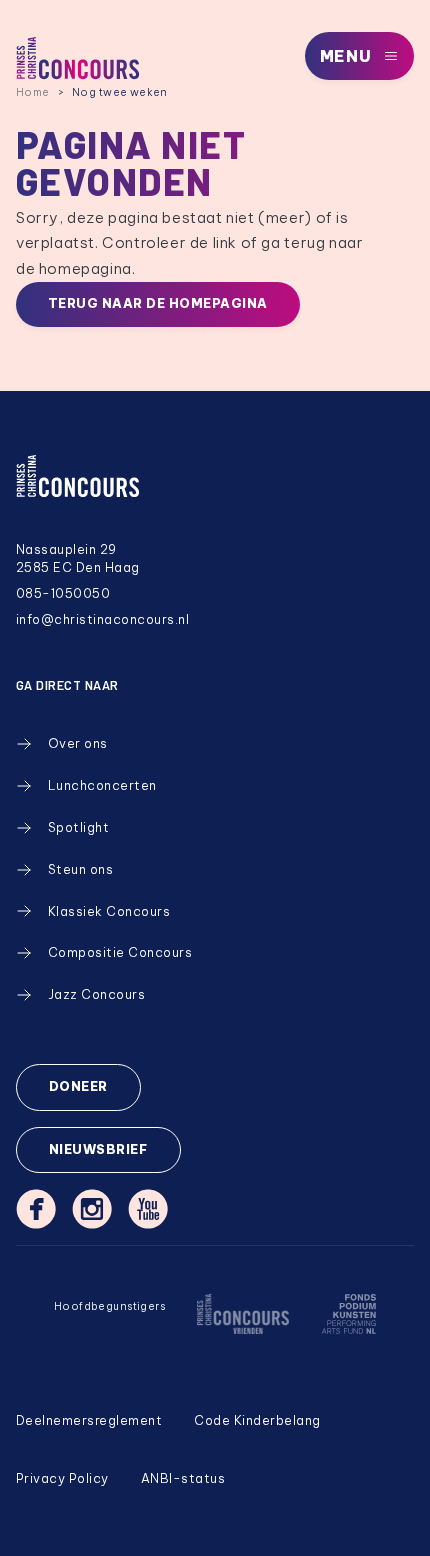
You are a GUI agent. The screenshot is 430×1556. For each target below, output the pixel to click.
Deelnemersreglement (89, 1420)
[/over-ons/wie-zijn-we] (243, 1327)
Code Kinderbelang (257, 1420)
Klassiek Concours (109, 911)
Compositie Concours (120, 952)
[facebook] (36, 1209)
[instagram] (92, 1209)
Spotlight (79, 827)
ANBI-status (183, 1478)
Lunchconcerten (102, 785)
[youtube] (148, 1209)
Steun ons (81, 869)
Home (33, 92)
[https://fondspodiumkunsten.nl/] (348, 1327)
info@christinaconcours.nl (102, 619)
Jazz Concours (97, 994)
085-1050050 (63, 593)
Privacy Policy (62, 1478)
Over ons (78, 743)
